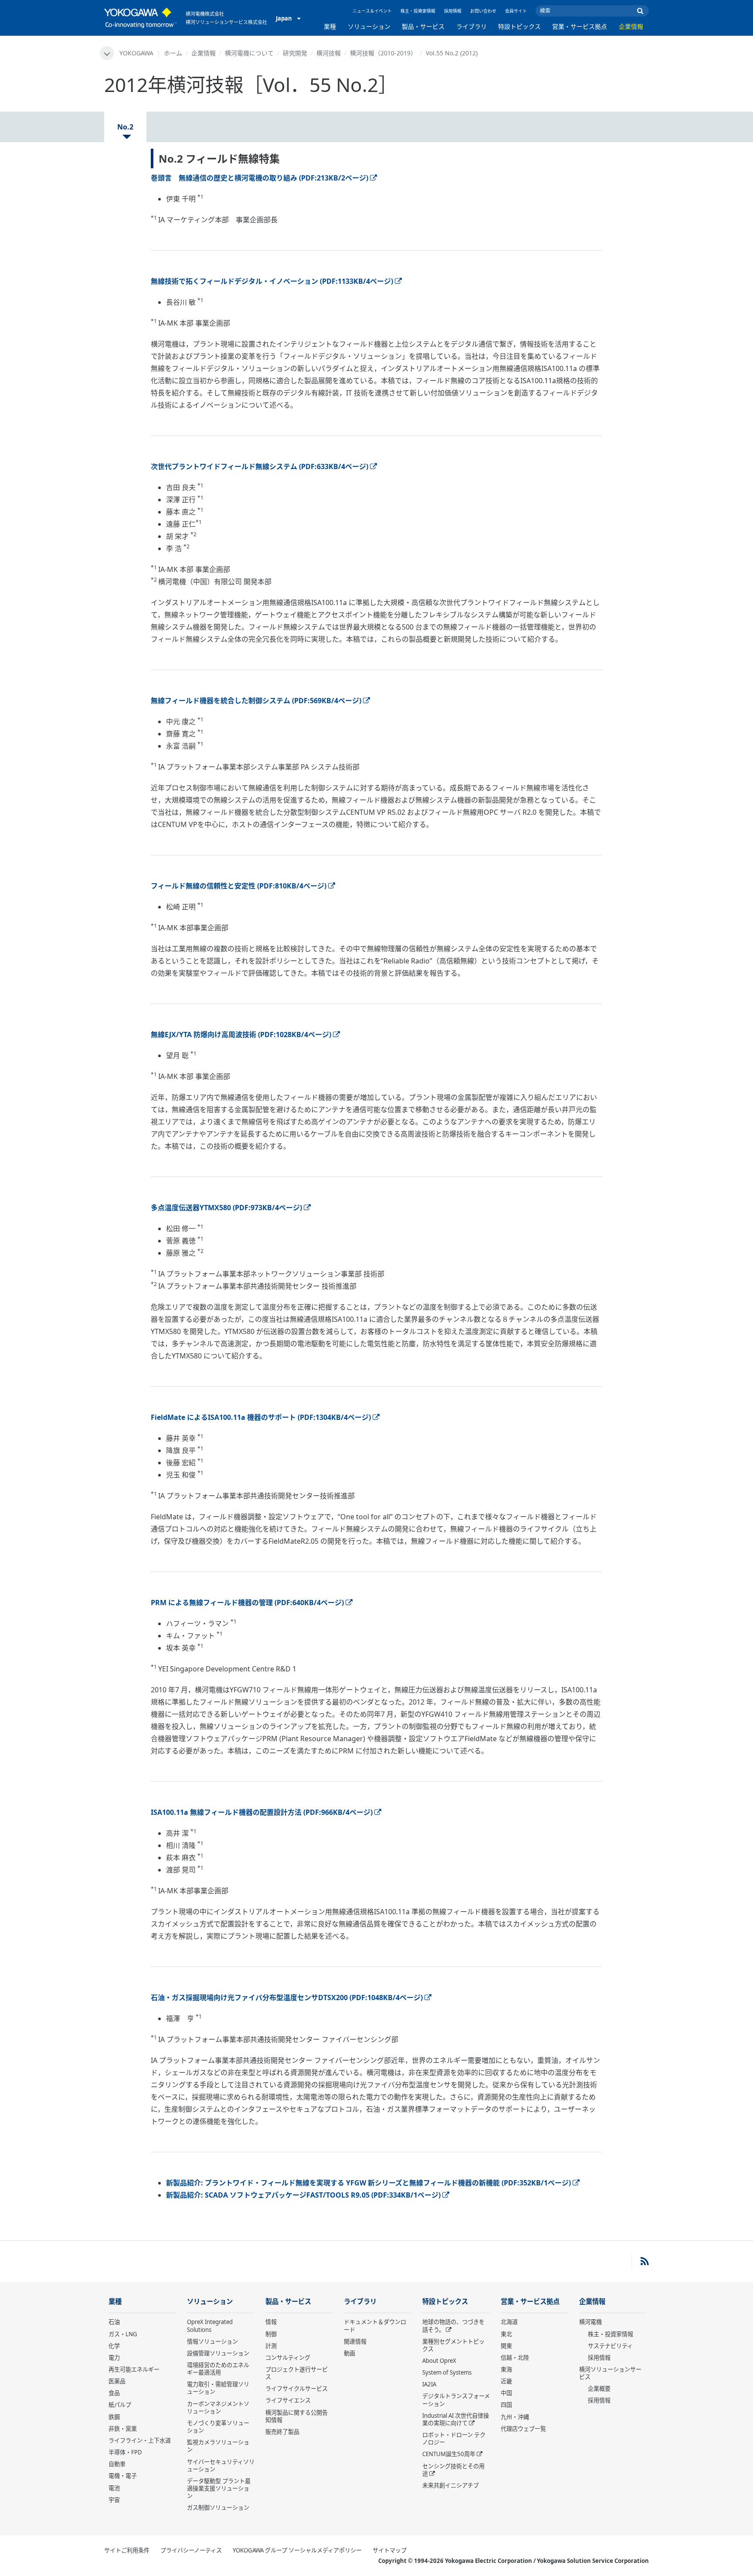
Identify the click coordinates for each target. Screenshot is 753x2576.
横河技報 (329, 53)
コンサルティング (288, 2358)
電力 (114, 2358)
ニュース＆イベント (372, 11)
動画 (349, 2353)
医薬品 (117, 2381)
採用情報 (453, 11)
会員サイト (516, 11)
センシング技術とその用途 (453, 2470)
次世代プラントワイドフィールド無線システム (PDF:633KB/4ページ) (259, 466)
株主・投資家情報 (418, 11)
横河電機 (590, 2322)
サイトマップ (390, 2550)
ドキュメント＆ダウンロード (375, 2326)
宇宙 (114, 2500)
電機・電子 (123, 2476)
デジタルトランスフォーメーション (456, 2400)
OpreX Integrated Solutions (210, 2326)
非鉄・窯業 (123, 2429)
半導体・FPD (125, 2452)
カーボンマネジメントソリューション (218, 2408)
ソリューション (369, 26)
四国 (506, 2405)
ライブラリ (471, 26)
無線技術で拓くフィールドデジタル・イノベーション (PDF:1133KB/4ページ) (272, 281)
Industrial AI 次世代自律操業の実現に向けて (456, 2419)
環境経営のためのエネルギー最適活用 (218, 2369)
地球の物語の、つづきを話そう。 (453, 2326)
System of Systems (447, 2372)
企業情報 (631, 26)
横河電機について (249, 53)
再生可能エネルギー (134, 2369)
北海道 (509, 2322)
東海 (506, 2369)
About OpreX (439, 2361)
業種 (330, 26)
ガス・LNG (123, 2334)
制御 (271, 2334)
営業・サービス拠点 (580, 26)
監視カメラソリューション (218, 2446)
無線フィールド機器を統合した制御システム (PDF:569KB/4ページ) (256, 701)
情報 (271, 2322)
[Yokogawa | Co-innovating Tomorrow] (141, 18)
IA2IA (429, 2384)
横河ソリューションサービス (610, 2373)
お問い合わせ (483, 11)
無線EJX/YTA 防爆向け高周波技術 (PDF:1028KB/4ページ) (241, 1034)
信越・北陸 (515, 2358)
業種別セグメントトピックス (453, 2345)
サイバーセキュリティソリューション (221, 2465)
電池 (114, 2488)
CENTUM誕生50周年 (449, 2454)
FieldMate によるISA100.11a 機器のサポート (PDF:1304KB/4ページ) (261, 1417)
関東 (506, 2346)
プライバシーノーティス (191, 2550)
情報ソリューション (212, 2341)
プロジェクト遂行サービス (297, 2373)
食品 (114, 2393)
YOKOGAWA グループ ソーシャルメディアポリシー (297, 2550)
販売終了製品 (282, 2432)
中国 (506, 2393)
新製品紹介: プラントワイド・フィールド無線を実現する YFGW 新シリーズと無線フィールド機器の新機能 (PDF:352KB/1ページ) (368, 2183)
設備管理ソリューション (218, 2353)
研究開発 (295, 53)
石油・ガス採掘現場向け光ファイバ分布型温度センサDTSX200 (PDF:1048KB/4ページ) (287, 1998)
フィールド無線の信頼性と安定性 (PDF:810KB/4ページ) (239, 886)
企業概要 (599, 2389)
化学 (114, 2346)
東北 (506, 2334)
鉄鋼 (114, 2417)
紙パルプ (120, 2405)
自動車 (117, 2464)
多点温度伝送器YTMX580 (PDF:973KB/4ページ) (226, 1208)
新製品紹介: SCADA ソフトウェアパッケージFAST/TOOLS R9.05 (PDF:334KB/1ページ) (303, 2195)
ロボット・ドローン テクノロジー (454, 2438)
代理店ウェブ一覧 (523, 2429)
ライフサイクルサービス (297, 2389)
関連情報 (355, 2341)
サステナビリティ (610, 2346)
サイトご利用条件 (127, 2550)
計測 (271, 2346)
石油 (114, 2322)
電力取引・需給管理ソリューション (218, 2388)
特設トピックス (519, 26)
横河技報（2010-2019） (383, 53)
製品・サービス (423, 26)
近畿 (506, 2381)
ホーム (173, 53)
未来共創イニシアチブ (451, 2485)
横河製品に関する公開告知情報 (297, 2416)
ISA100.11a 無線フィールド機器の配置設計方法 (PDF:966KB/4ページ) (262, 1812)
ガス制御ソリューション (218, 2508)
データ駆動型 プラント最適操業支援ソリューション (219, 2488)
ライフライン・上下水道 (140, 2440)
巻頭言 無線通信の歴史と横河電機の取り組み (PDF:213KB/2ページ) (259, 178)
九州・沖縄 (515, 2417)
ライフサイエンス (288, 2400)
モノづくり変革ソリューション (218, 2427)
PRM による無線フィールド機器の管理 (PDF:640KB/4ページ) (247, 1603)
